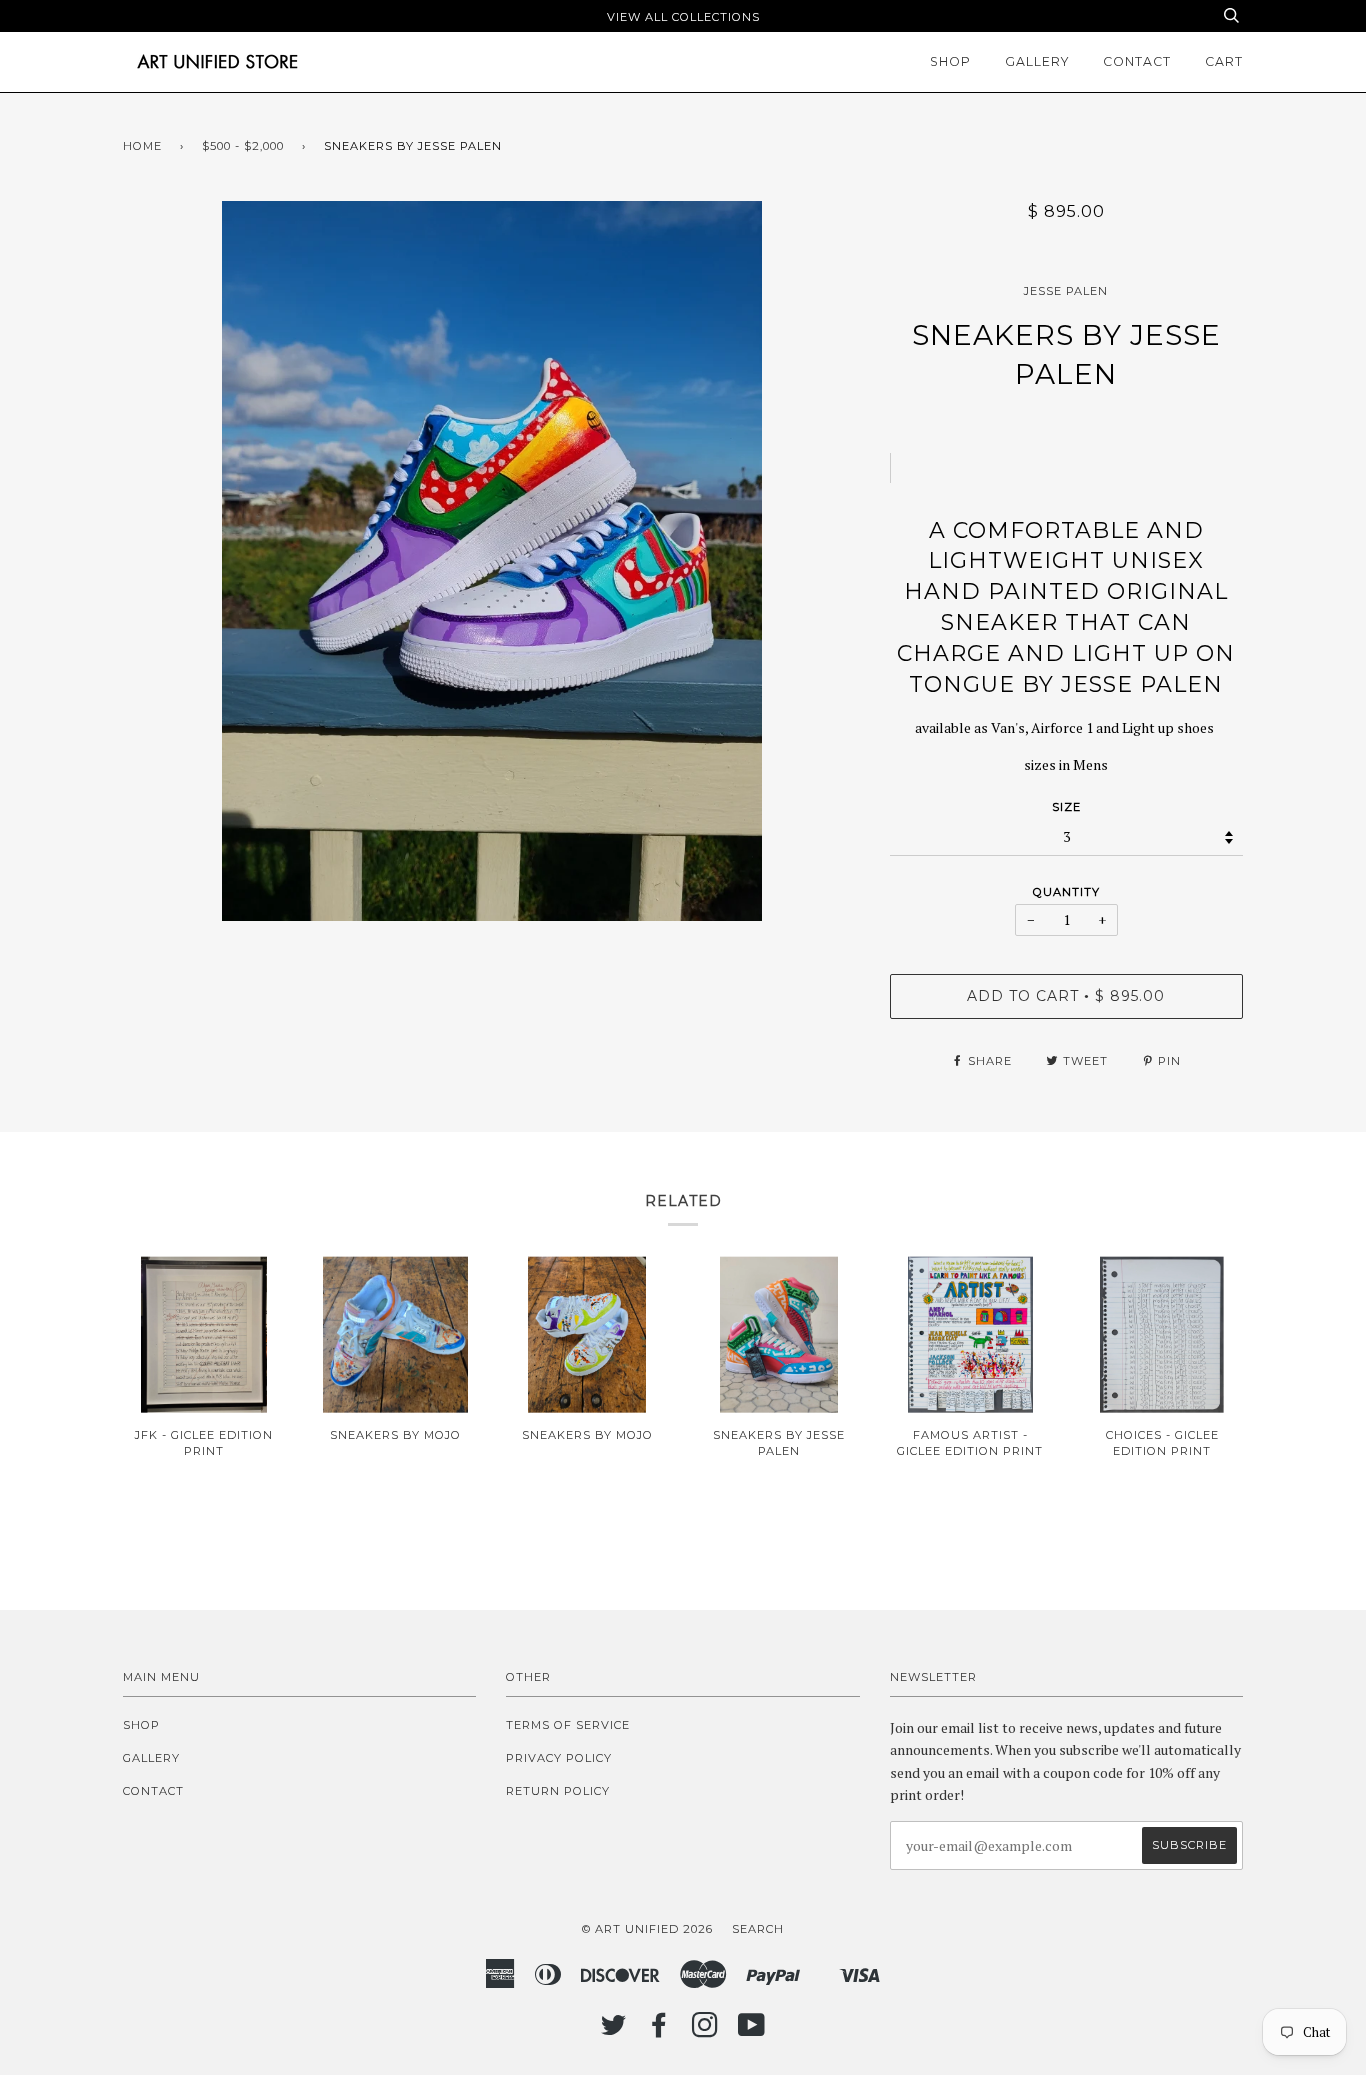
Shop (950, 61)
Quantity (1066, 892)
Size (1066, 807)
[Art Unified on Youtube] (752, 2031)
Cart (1224, 61)
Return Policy (558, 1791)
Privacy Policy (559, 1758)
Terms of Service (568, 1725)
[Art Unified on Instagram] (705, 2031)
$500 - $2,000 (243, 146)
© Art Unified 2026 (647, 1929)
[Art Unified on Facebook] (659, 2031)
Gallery (1037, 61)
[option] (491, 561)
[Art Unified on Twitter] (614, 2031)
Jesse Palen (1066, 291)
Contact (1137, 61)
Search (758, 1929)
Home (142, 146)
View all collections (683, 17)
